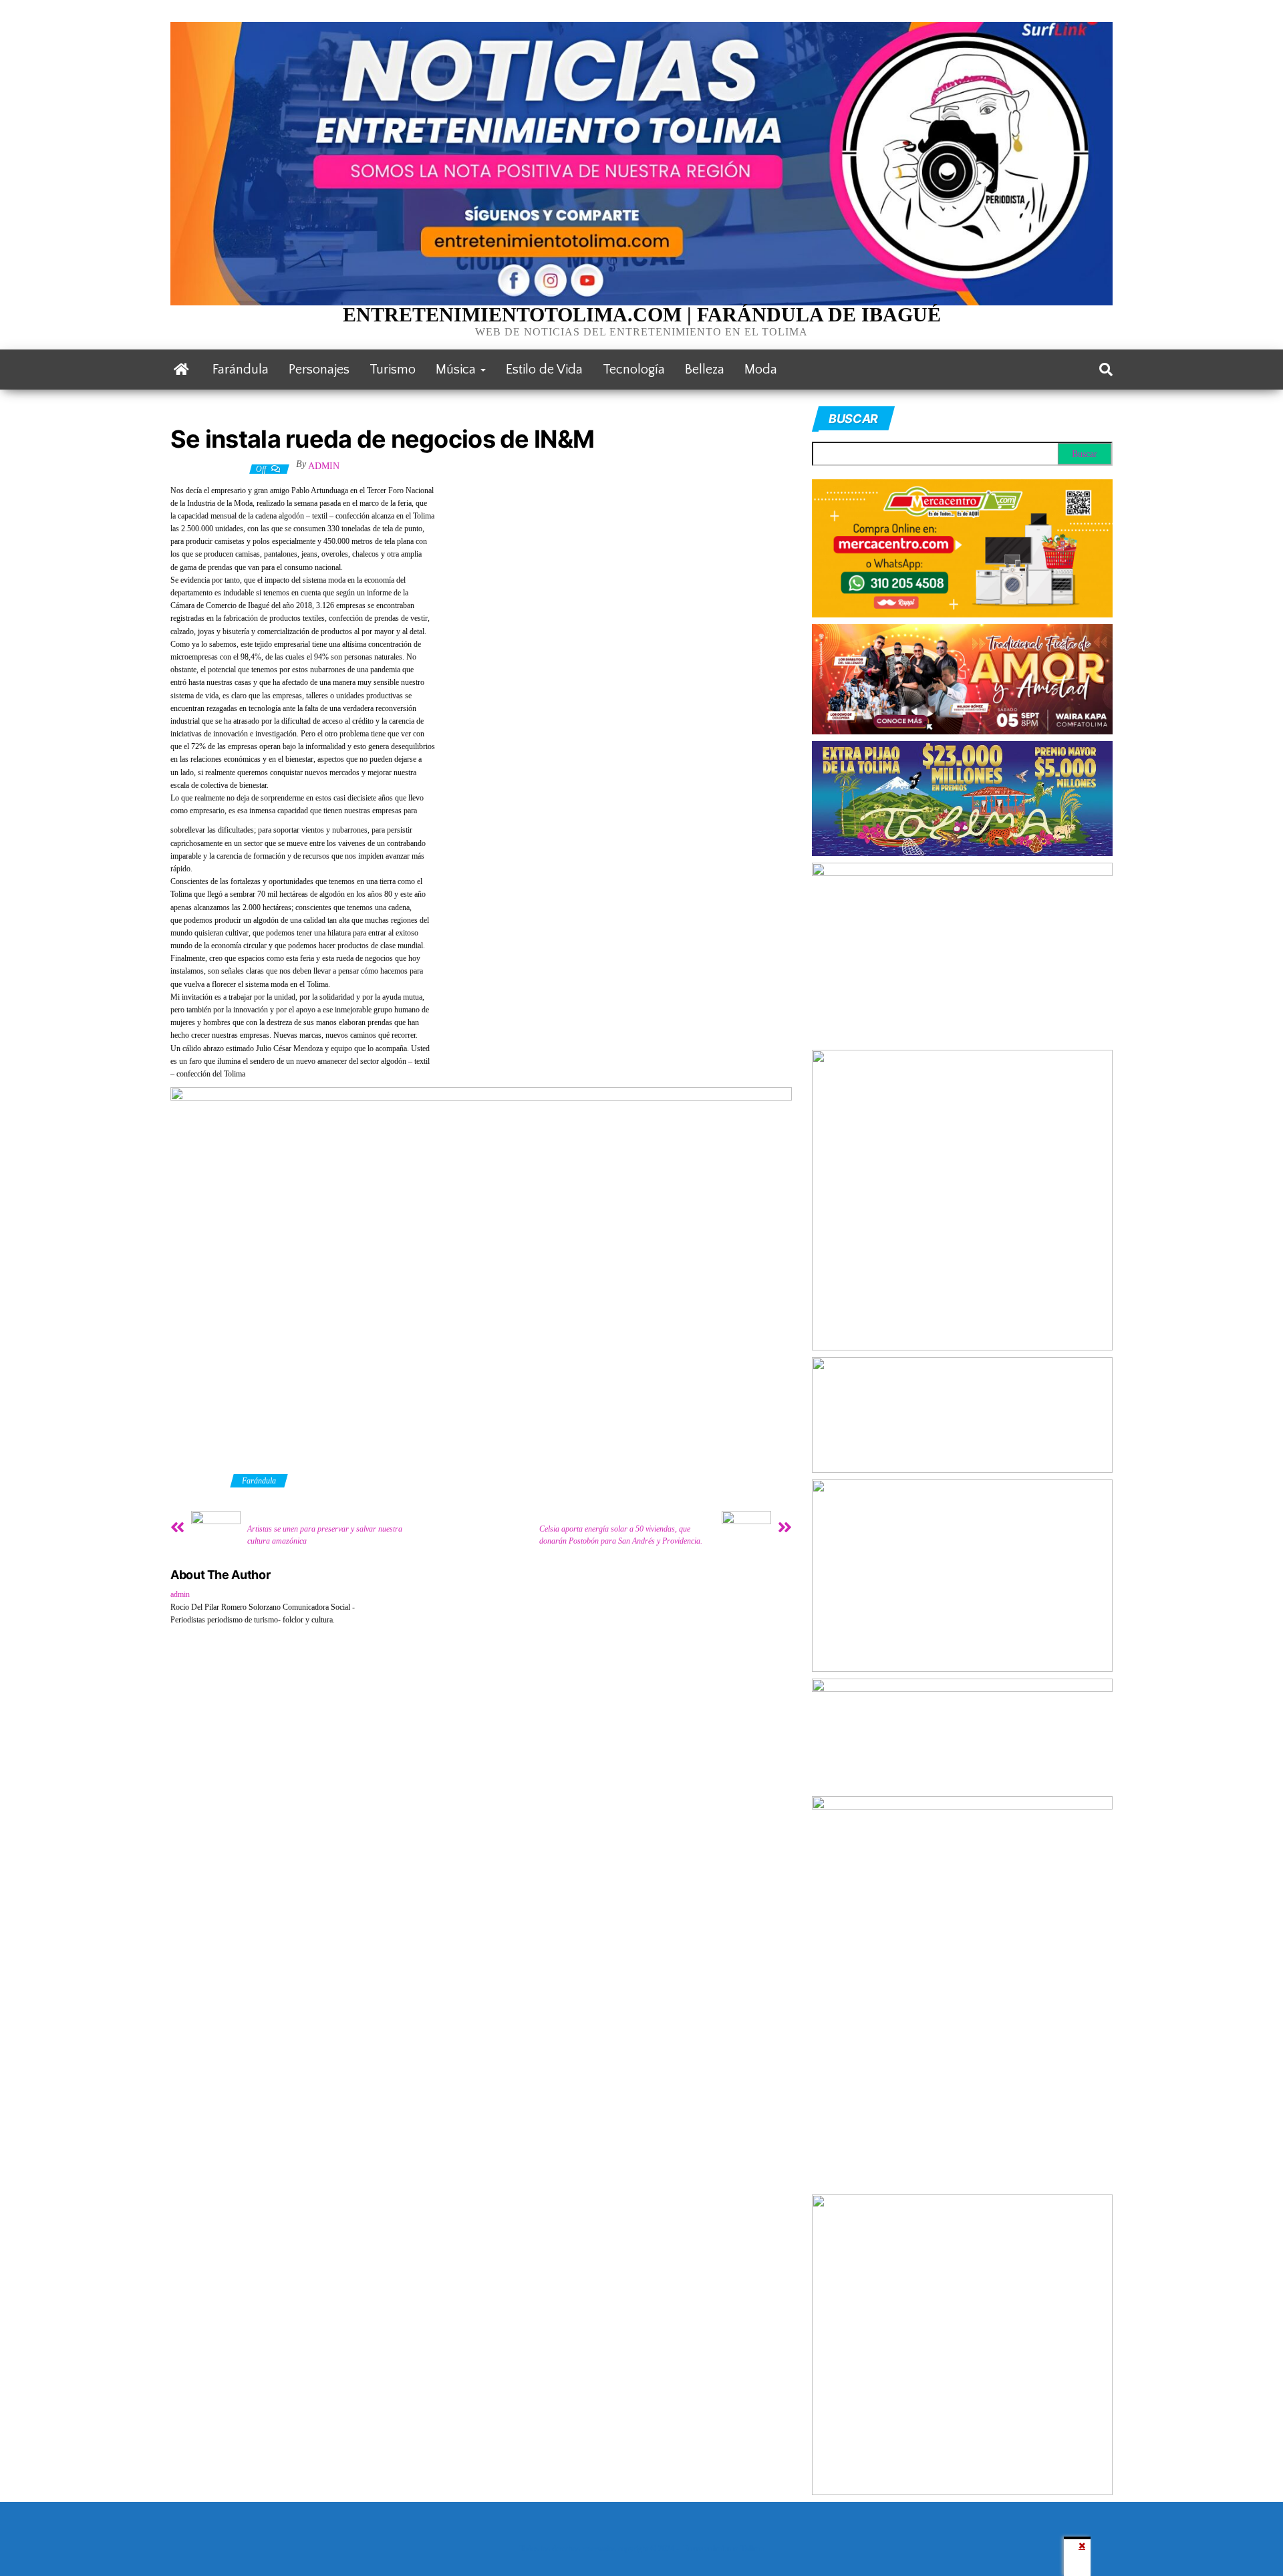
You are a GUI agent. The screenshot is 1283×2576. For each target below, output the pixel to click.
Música (457, 370)
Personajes (319, 370)
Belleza (705, 370)
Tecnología (634, 370)
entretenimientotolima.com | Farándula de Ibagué (642, 314)
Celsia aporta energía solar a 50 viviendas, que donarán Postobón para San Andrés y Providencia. (621, 1535)
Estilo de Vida (544, 370)
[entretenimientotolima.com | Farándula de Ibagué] (181, 370)
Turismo (393, 370)
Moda (761, 370)
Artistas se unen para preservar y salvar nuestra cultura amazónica (325, 1535)
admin (324, 466)
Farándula (241, 370)
